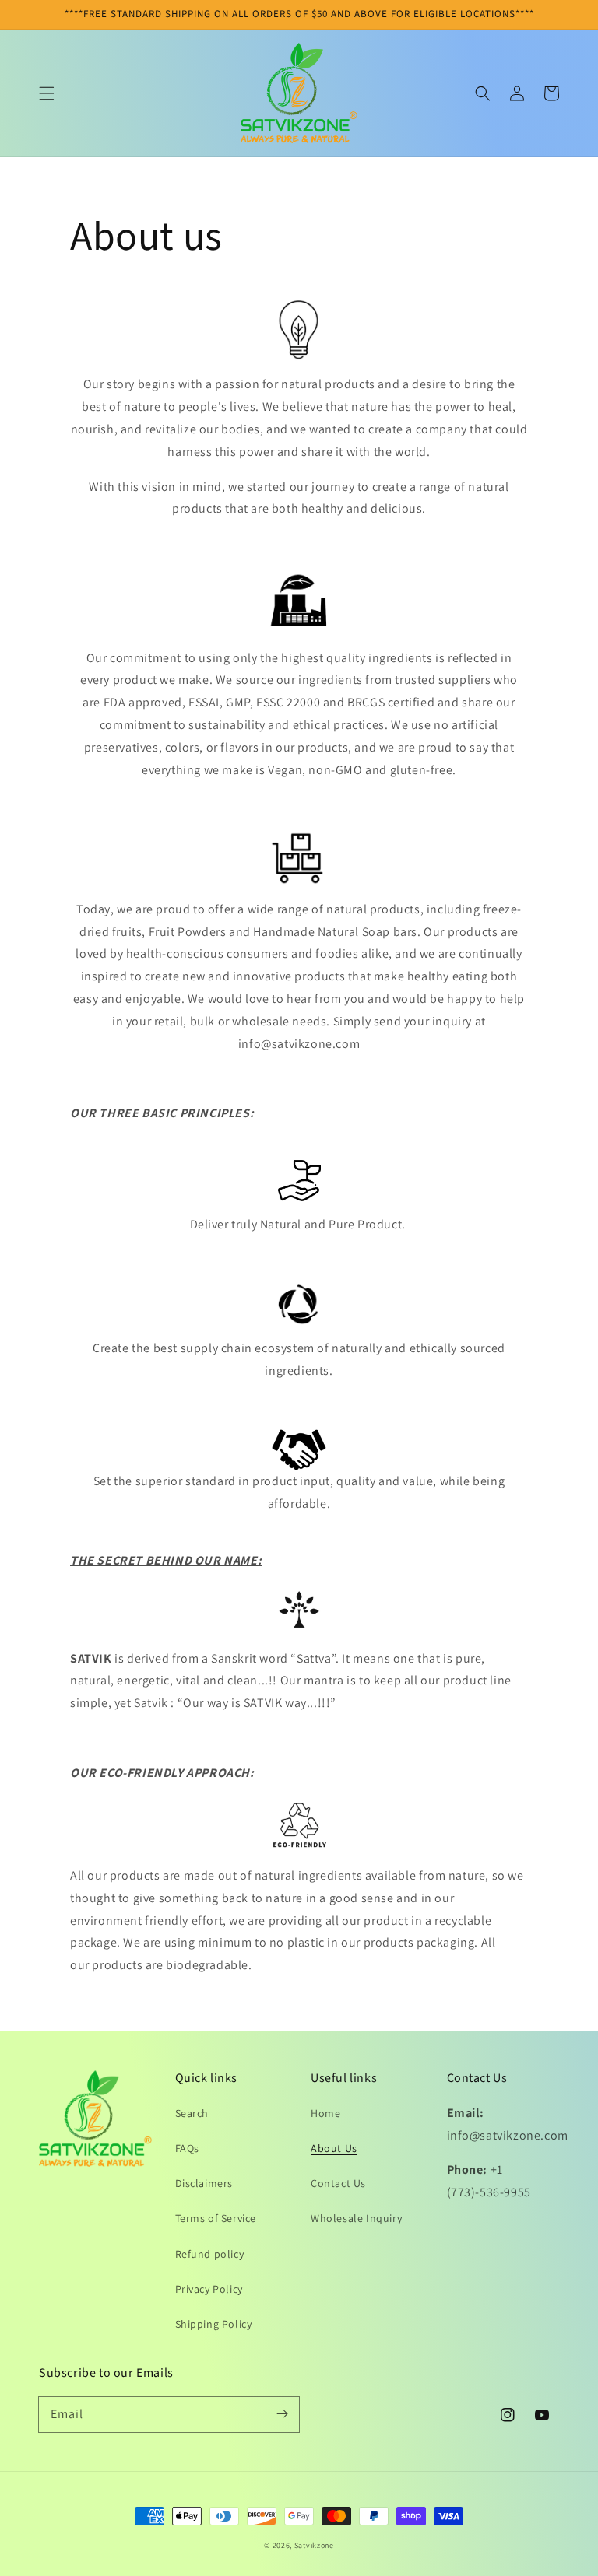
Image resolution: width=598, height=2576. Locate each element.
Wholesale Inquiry (356, 2218)
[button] (47, 93)
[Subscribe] (282, 2414)
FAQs (187, 2148)
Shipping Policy (214, 2324)
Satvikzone (314, 2545)
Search (192, 2113)
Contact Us (338, 2183)
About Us (334, 2148)
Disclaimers (204, 2183)
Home (325, 2113)
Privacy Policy (209, 2289)
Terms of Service (216, 2218)
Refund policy (210, 2254)
